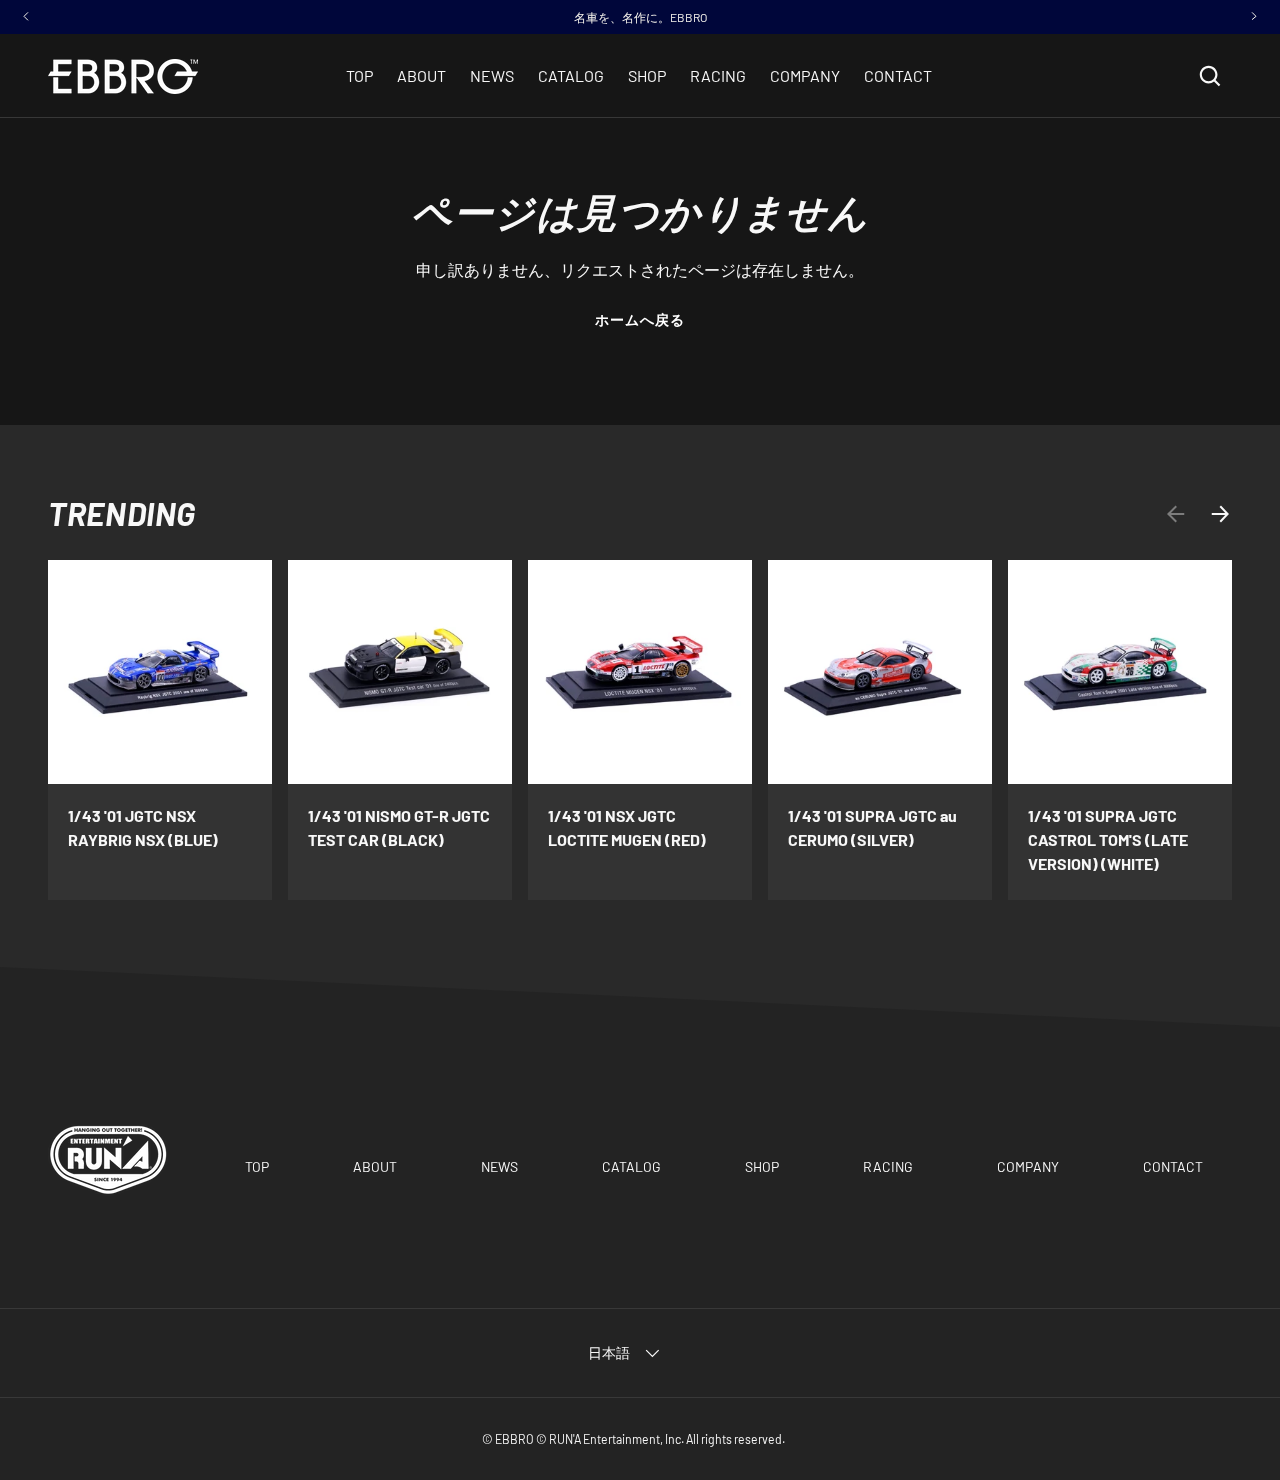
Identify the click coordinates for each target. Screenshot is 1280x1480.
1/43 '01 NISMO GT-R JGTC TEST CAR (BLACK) (399, 827)
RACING (718, 75)
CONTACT (898, 75)
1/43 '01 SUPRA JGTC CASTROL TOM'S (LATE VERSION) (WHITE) (1108, 839)
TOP (359, 75)
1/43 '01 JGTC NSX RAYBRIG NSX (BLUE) (143, 827)
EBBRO (514, 1439)
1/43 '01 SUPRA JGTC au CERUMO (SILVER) (872, 827)
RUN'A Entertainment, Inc (615, 1439)
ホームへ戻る (640, 319)
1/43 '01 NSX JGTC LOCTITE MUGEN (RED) (627, 827)
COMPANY (805, 75)
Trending (122, 513)
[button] (1210, 76)
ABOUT (421, 75)
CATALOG (571, 75)
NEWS (492, 75)
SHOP (647, 75)
